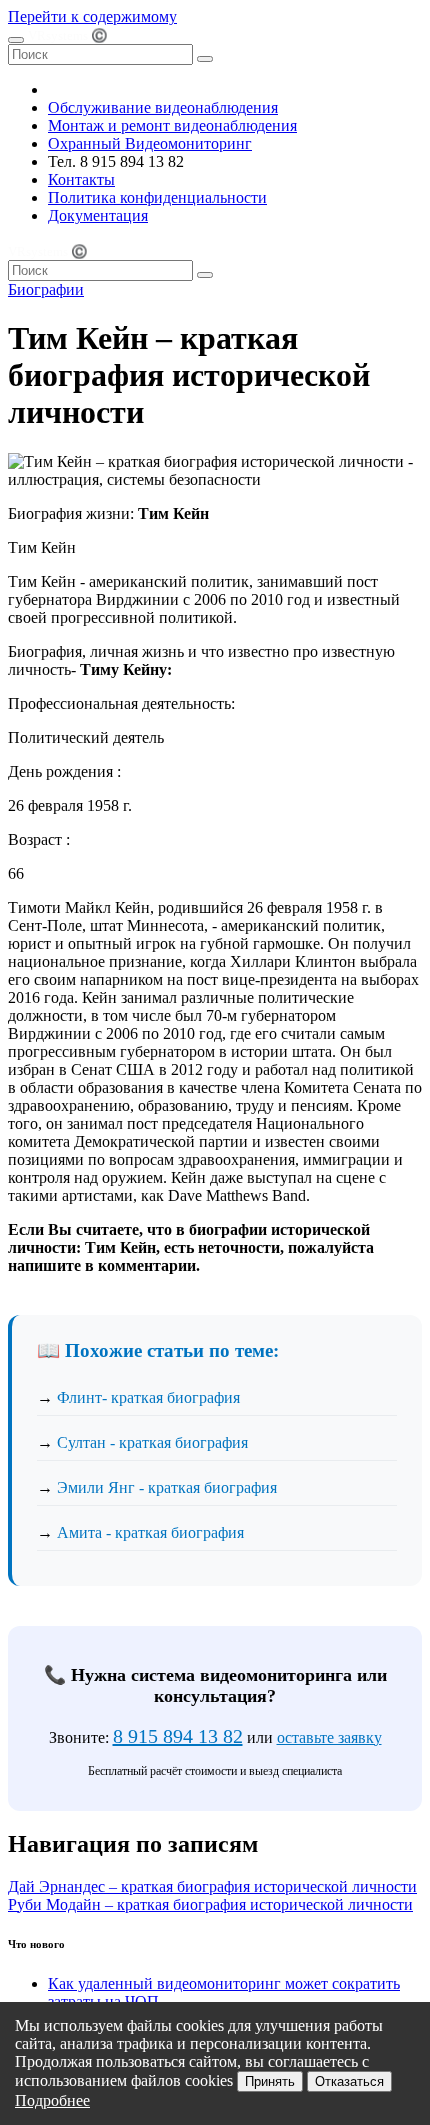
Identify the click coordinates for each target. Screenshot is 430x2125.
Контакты (81, 179)
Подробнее (52, 2100)
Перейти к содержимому (92, 16)
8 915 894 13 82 (178, 1736)
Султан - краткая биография (152, 1442)
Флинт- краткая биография (148, 1397)
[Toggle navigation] (16, 40)
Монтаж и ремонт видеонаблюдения (172, 125)
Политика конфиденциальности (157, 197)
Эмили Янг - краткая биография (167, 1487)
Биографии (46, 289)
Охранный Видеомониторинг (150, 143)
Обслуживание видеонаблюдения (163, 107)
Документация (98, 215)
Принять (270, 2081)
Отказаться (349, 2081)
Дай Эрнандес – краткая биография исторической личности (212, 1886)
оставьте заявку (329, 1737)
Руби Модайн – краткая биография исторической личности (210, 1904)
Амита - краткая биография (150, 1532)
